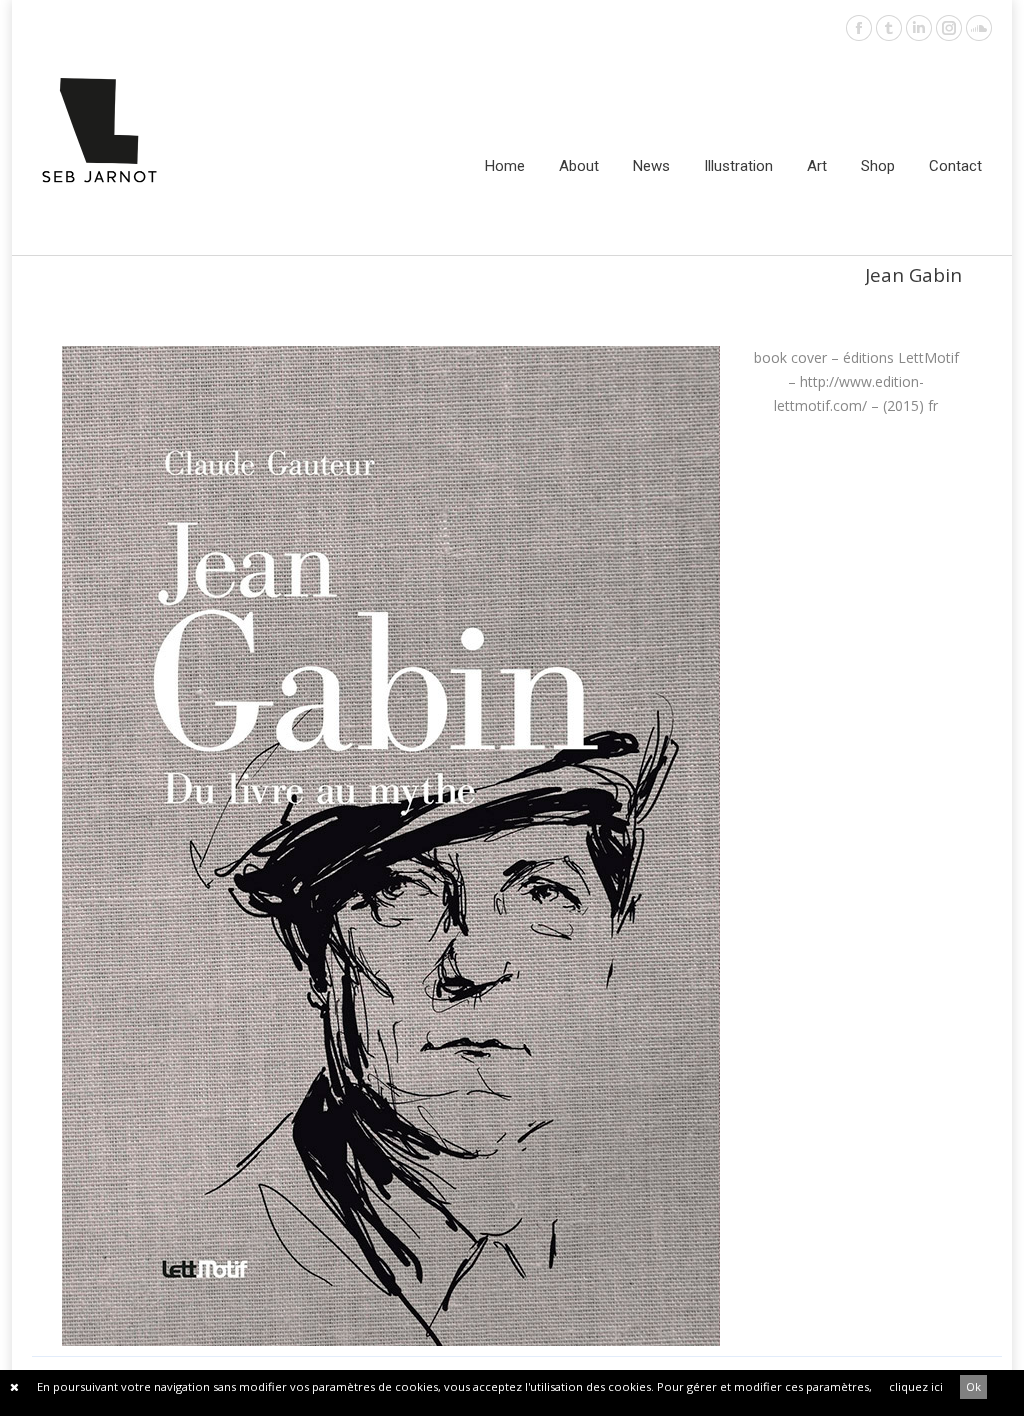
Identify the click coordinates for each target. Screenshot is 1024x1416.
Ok (973, 1386)
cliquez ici (916, 1386)
